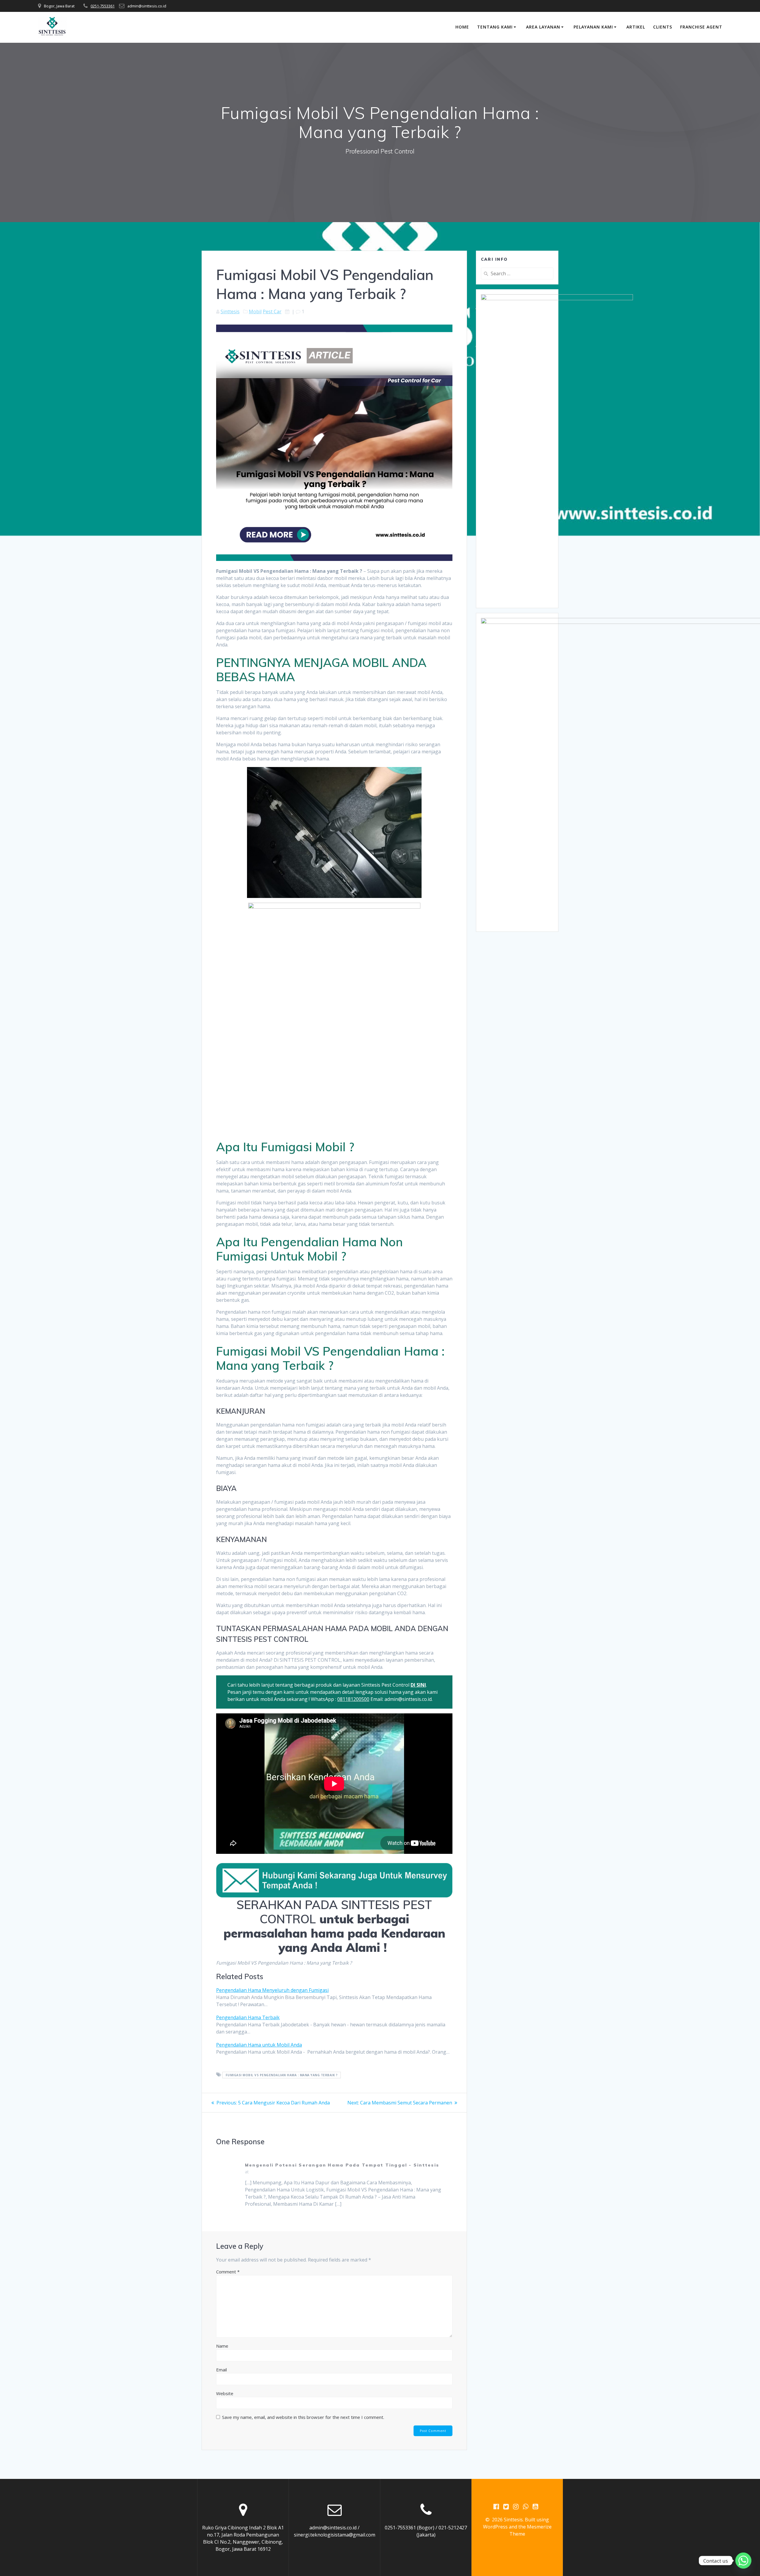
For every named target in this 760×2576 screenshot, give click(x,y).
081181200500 (353, 1699)
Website (225, 2393)
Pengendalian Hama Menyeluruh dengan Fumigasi (272, 1990)
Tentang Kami (495, 27)
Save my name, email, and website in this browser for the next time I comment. (303, 2417)
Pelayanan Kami (593, 27)
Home (462, 27)
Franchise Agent (701, 27)
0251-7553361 (103, 6)
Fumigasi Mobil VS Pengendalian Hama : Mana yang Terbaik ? (282, 2075)
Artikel (636, 27)
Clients (663, 27)
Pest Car (272, 311)
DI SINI (418, 1685)
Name (222, 2346)
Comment (228, 2272)
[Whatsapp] (743, 2561)
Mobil (255, 311)
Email (221, 2370)
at (247, 2172)
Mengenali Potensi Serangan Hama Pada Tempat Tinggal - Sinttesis (342, 2165)
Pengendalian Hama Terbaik (248, 2017)
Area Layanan (543, 27)
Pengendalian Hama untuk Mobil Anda (259, 2045)
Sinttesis (230, 311)
